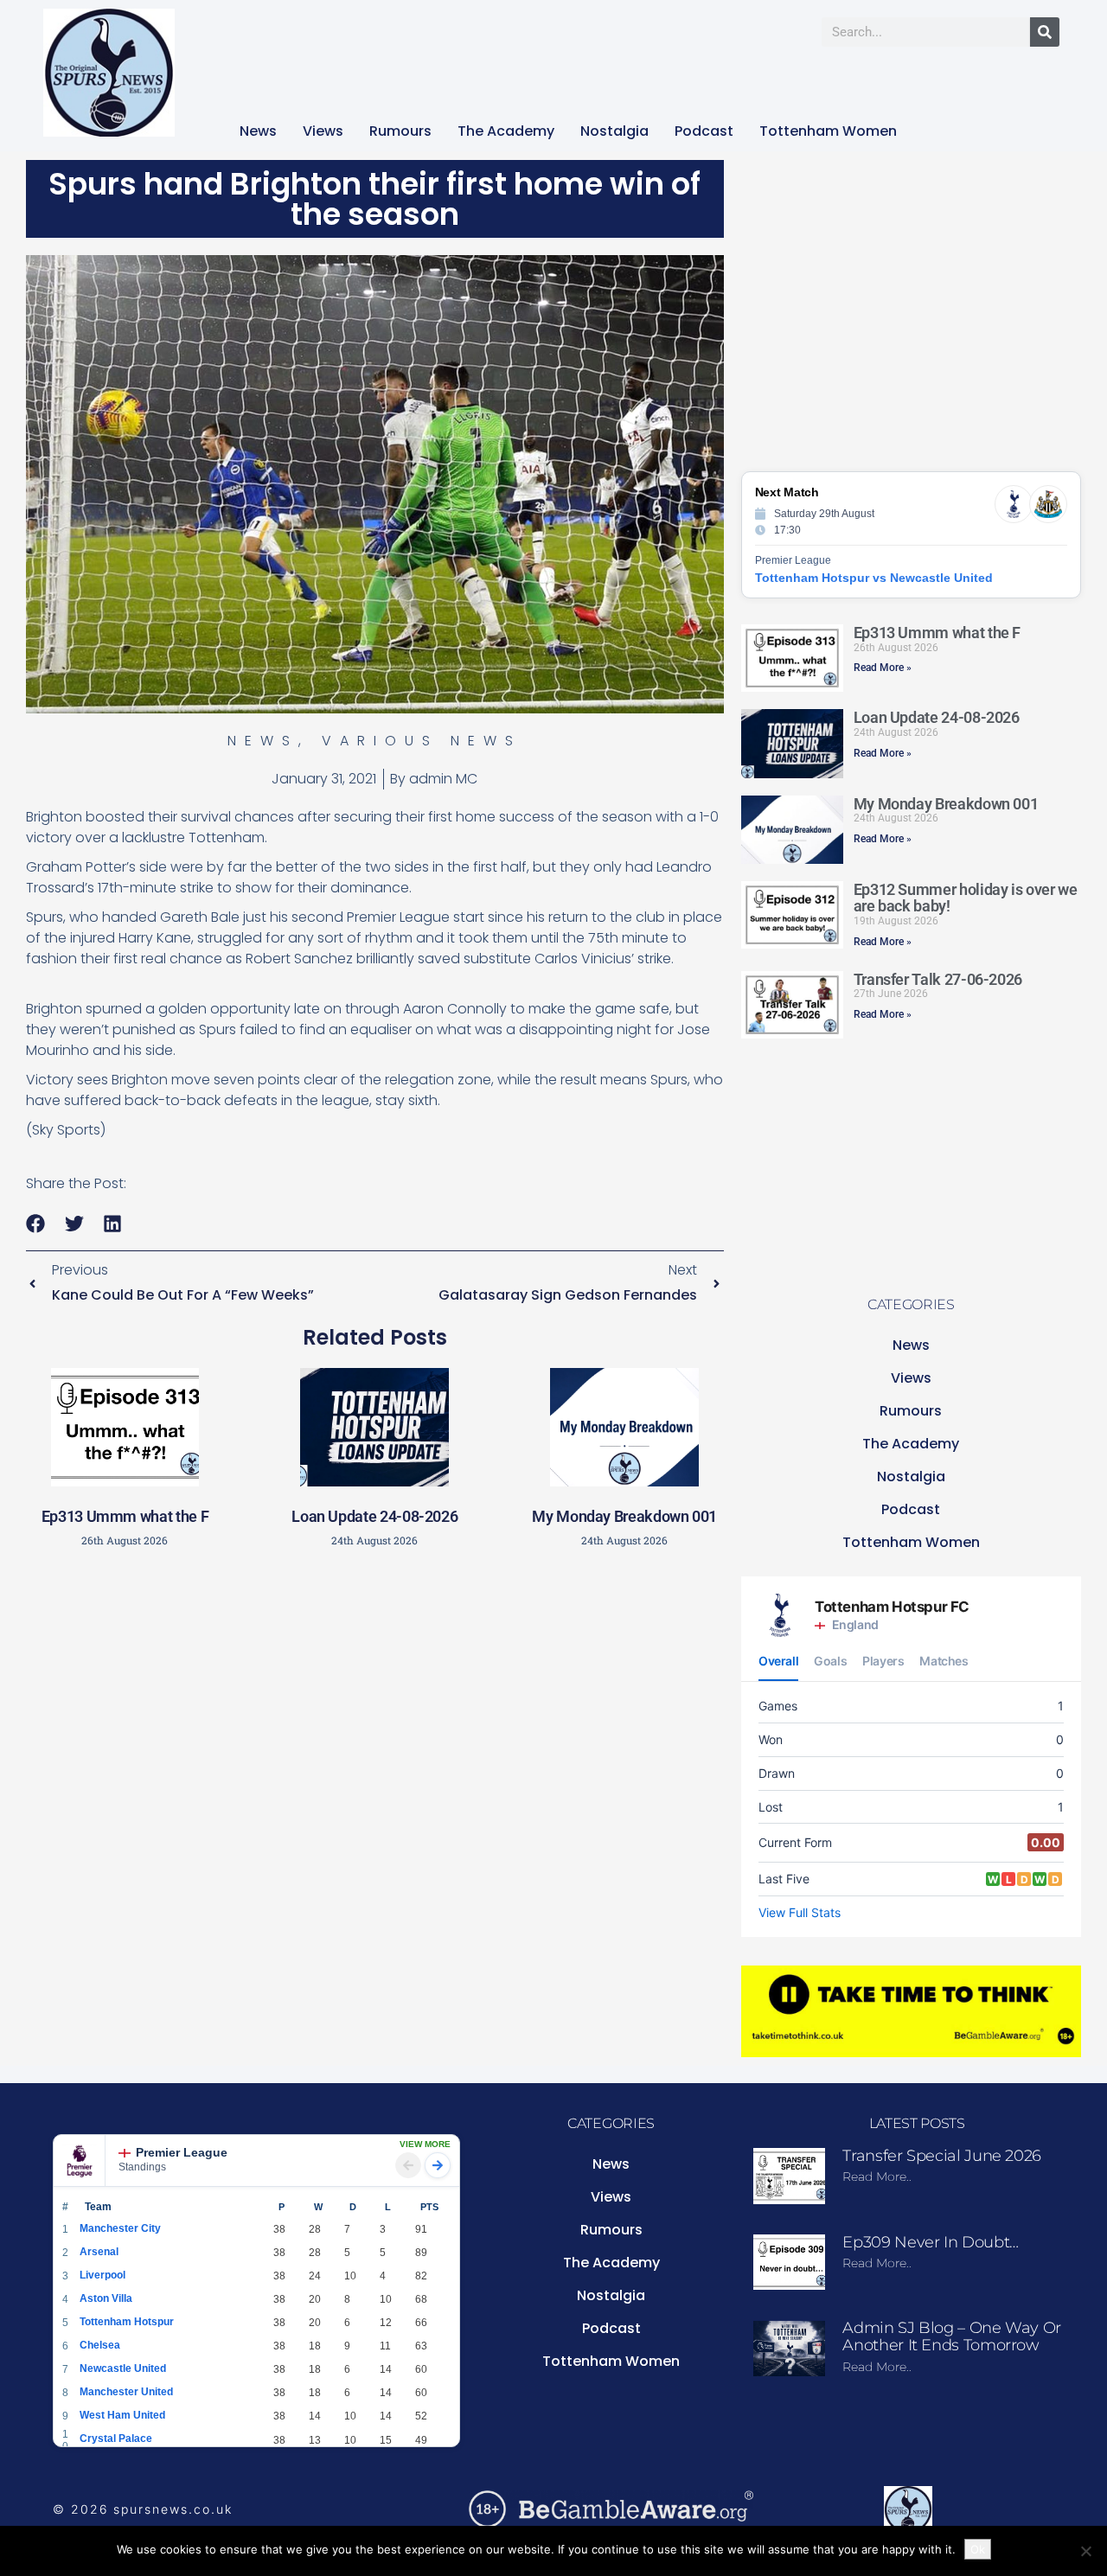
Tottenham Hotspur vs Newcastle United (874, 578)
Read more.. (877, 2176)
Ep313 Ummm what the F (125, 1516)
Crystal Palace (116, 2439)
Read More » (883, 668)
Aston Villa (106, 2298)
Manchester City (120, 2228)
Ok (978, 2549)
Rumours (400, 131)
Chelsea (100, 2345)
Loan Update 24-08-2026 (374, 1516)
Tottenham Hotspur (127, 2322)
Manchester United (126, 2392)
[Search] (1045, 32)
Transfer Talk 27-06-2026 (938, 979)
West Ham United (122, 2415)
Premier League (182, 2152)
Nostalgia (614, 131)
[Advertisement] (374, 1684)
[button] (36, 1224)
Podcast (704, 131)
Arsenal (99, 2252)
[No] (1085, 2551)
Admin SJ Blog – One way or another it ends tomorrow (952, 2336)
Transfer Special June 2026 (942, 2156)
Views (323, 131)
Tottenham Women (828, 131)
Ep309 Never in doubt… (930, 2242)
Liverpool (102, 2275)
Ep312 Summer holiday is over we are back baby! (966, 898)
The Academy (506, 131)
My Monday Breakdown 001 (624, 1516)
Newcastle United (123, 2368)
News (258, 131)
